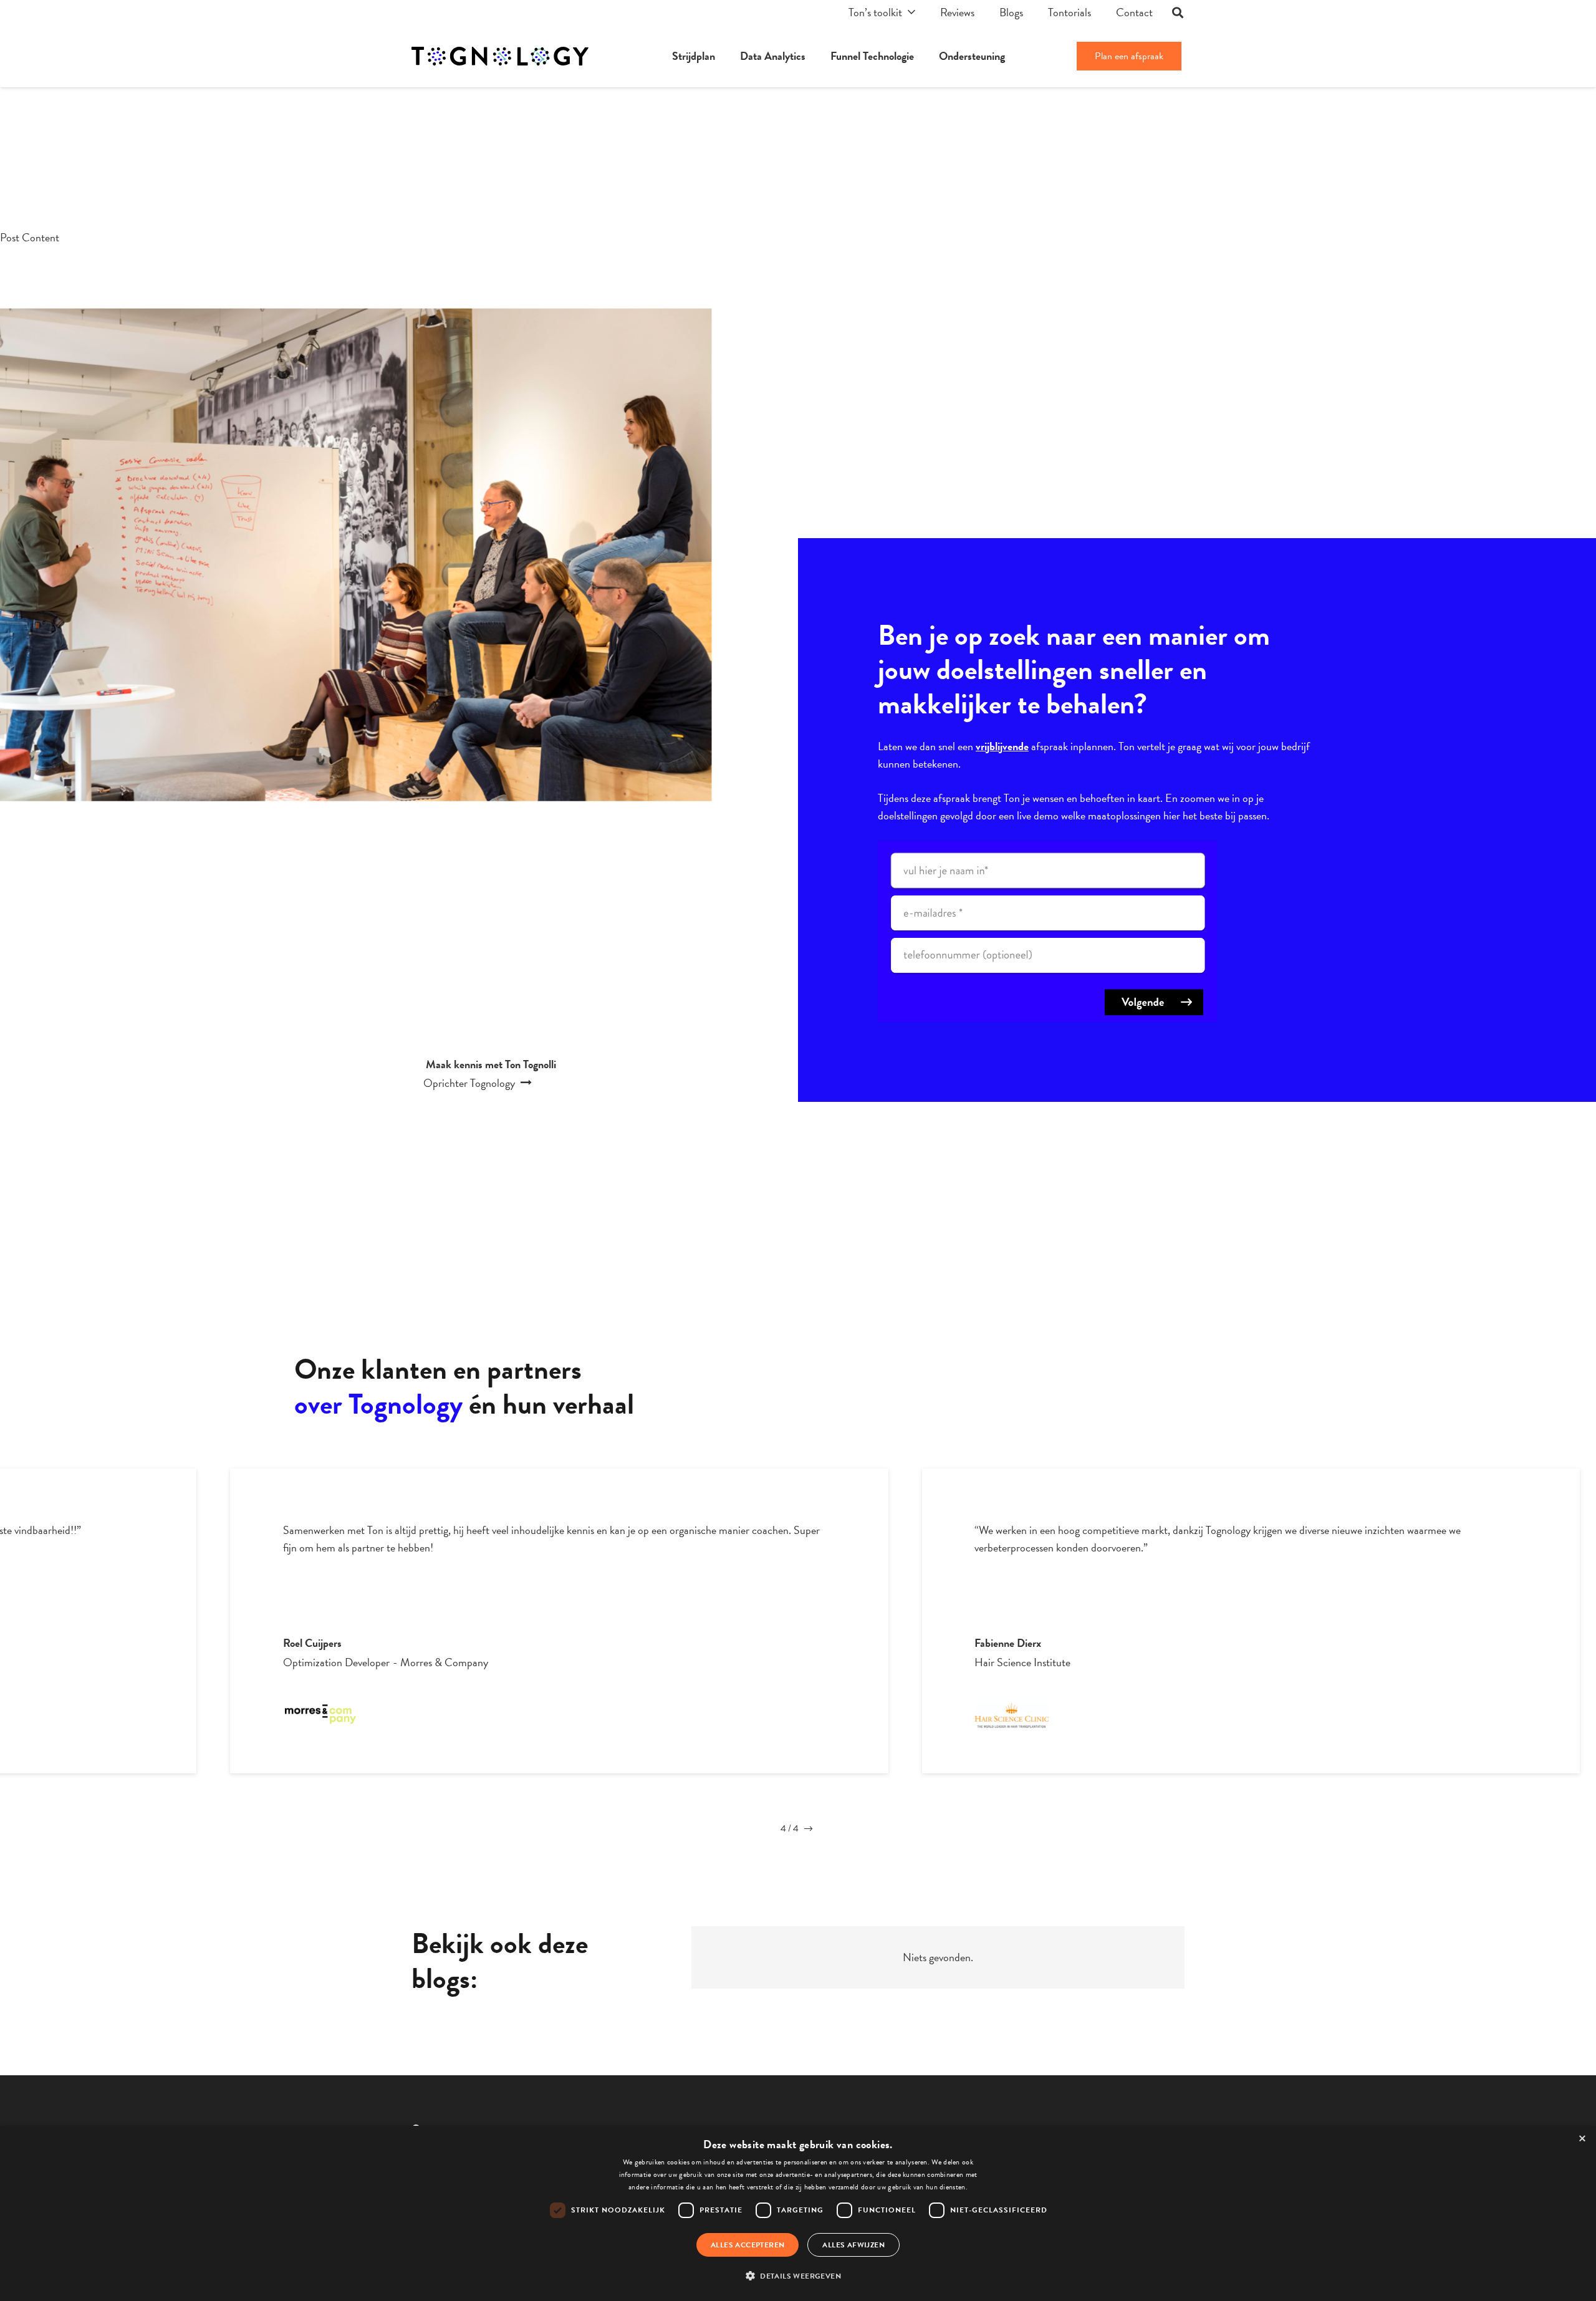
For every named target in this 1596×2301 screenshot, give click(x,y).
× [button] (1582, 2139)
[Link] (500, 56)
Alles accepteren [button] (748, 2245)
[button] (798, 2276)
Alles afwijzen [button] (853, 2245)
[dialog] (798, 2213)
